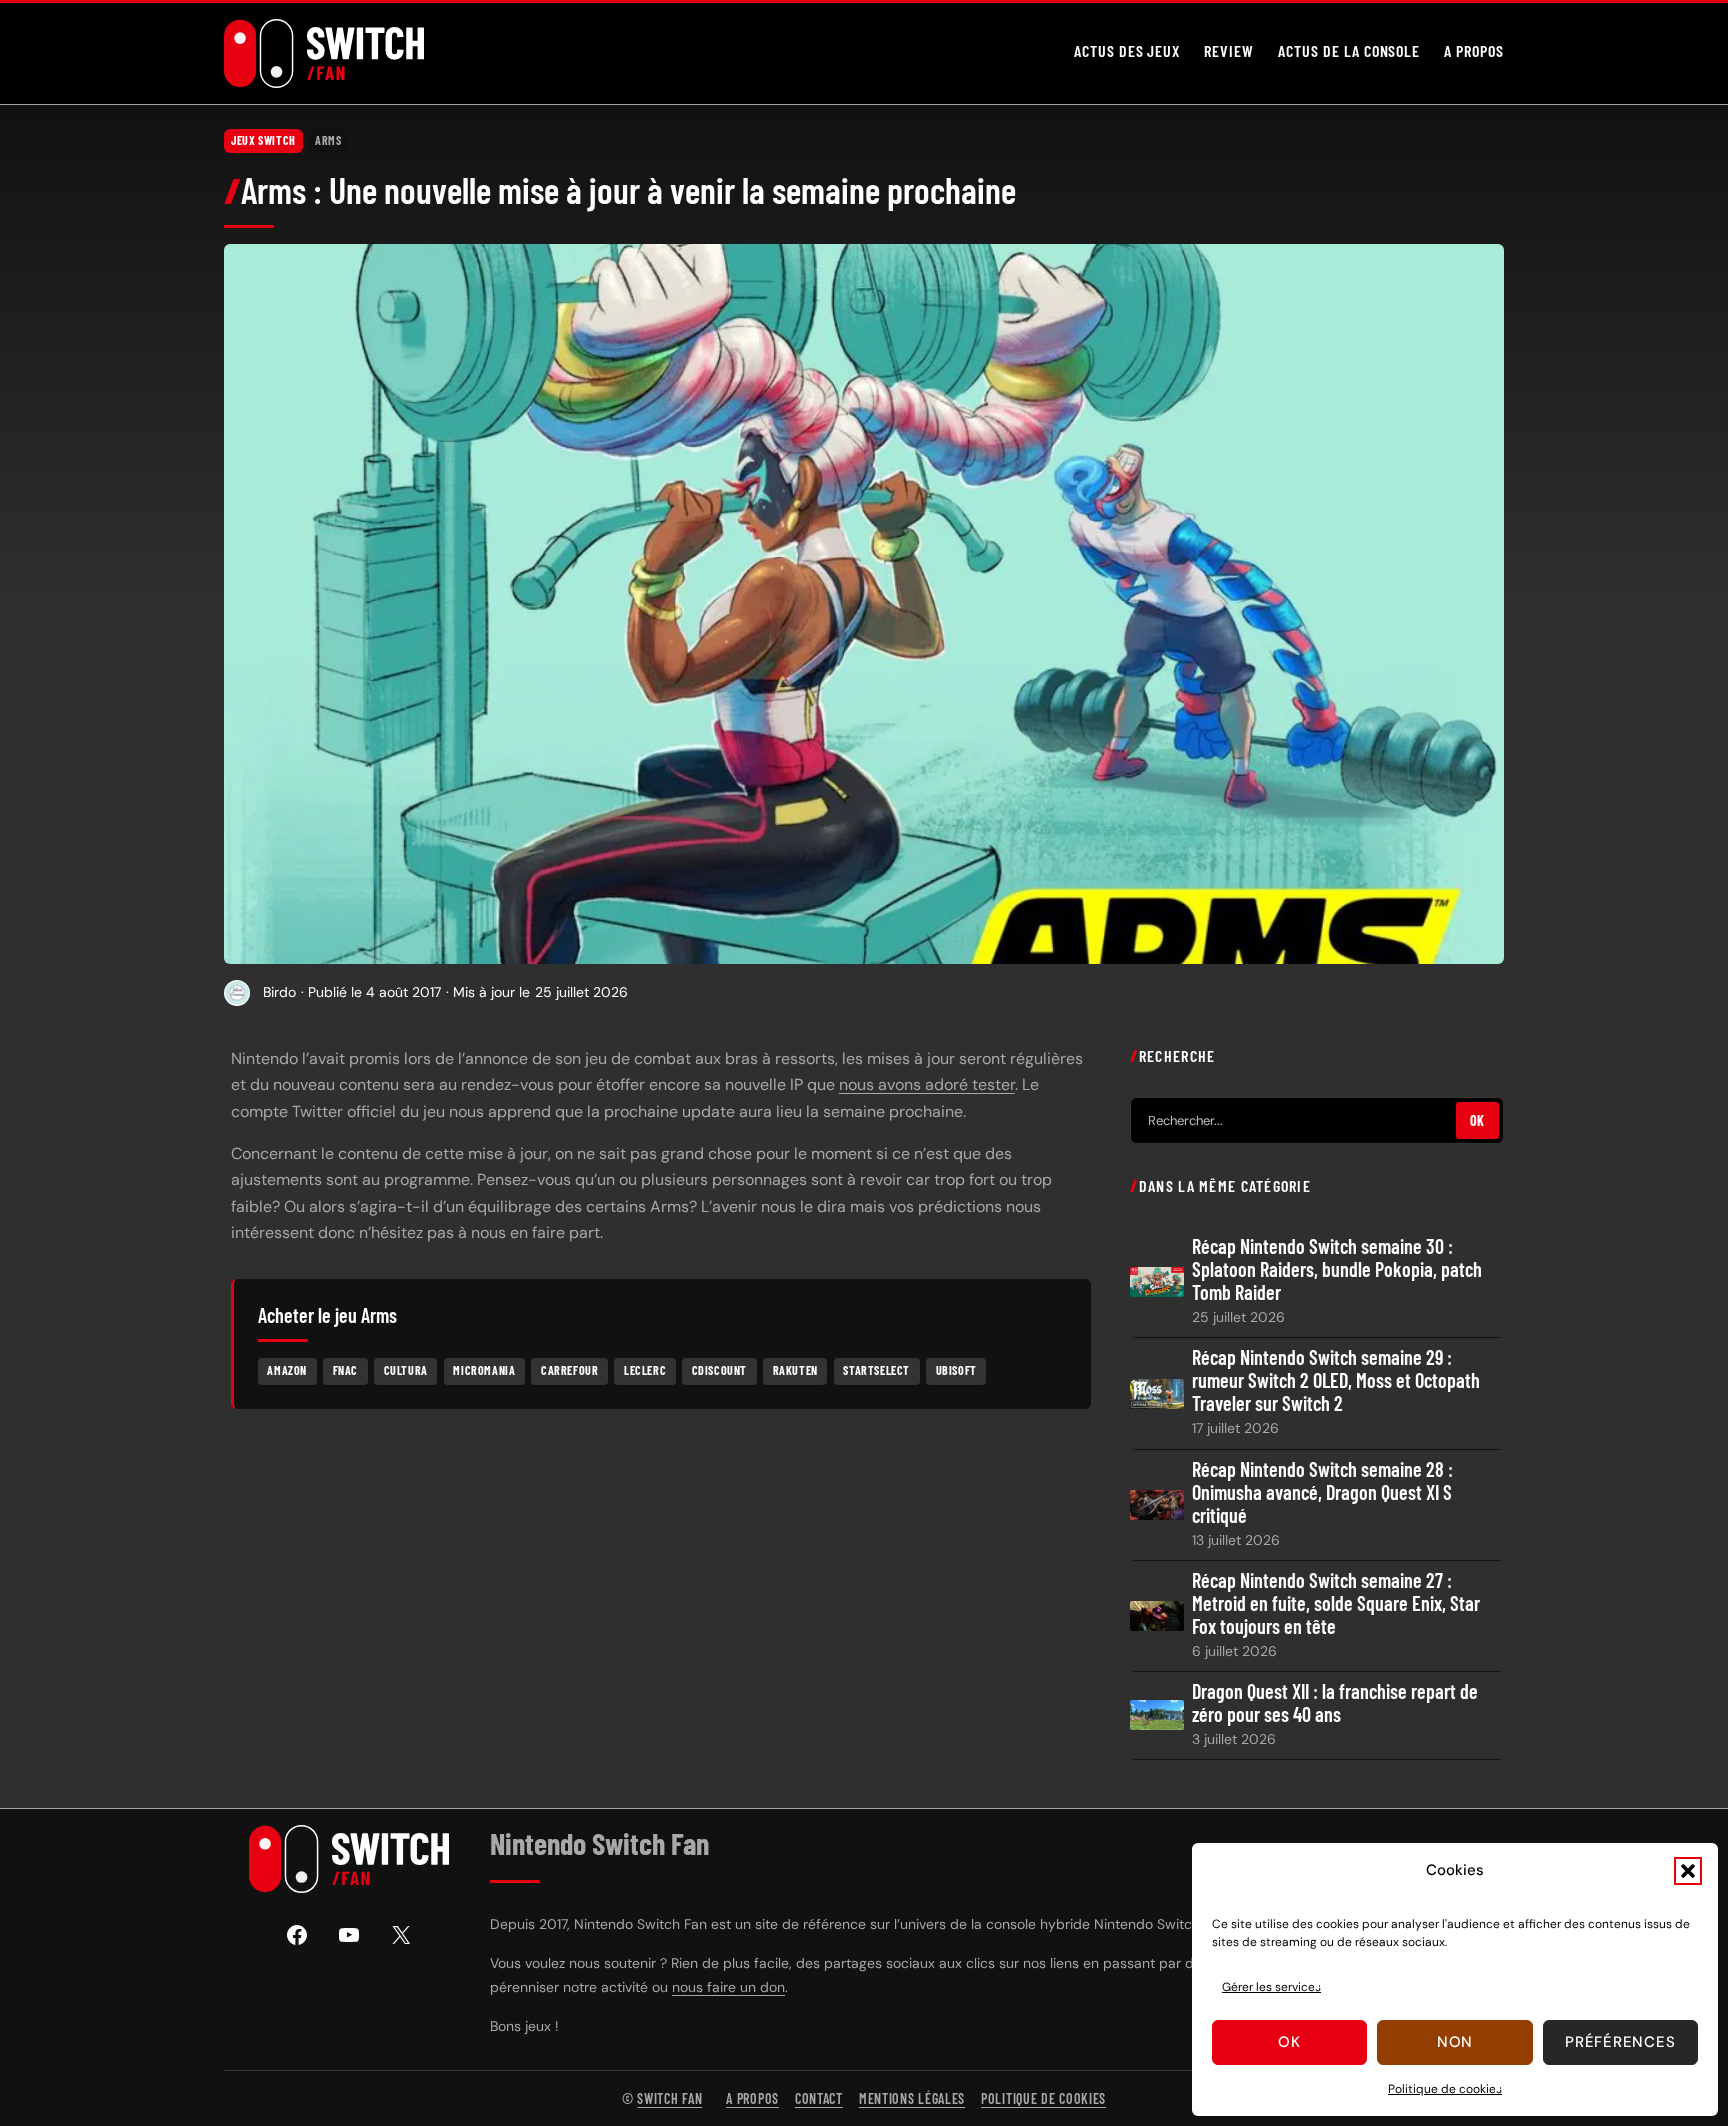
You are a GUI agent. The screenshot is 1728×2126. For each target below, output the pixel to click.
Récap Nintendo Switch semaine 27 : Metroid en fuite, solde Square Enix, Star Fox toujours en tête (1336, 1603)
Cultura (406, 1370)
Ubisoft (956, 1370)
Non (1455, 2042)
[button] (1688, 1871)
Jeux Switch (263, 140)
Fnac (345, 1370)
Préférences (1620, 2042)
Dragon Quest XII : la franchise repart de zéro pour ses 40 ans (1335, 1703)
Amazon (287, 1370)
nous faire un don (728, 1987)
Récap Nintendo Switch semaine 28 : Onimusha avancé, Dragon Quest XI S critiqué (1322, 1492)
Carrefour (569, 1370)
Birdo (279, 992)
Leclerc (645, 1370)
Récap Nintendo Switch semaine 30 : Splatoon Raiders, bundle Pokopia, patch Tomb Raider (1337, 1269)
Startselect (876, 1370)
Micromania (484, 1370)
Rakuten (795, 1370)
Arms (328, 140)
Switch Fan (669, 2098)
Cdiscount (719, 1370)
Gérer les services (1271, 1987)
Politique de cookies (1445, 2089)
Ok (1289, 2042)
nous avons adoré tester (927, 1084)
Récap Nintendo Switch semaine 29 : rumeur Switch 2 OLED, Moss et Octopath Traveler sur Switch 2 (1336, 1380)
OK (1477, 1120)
